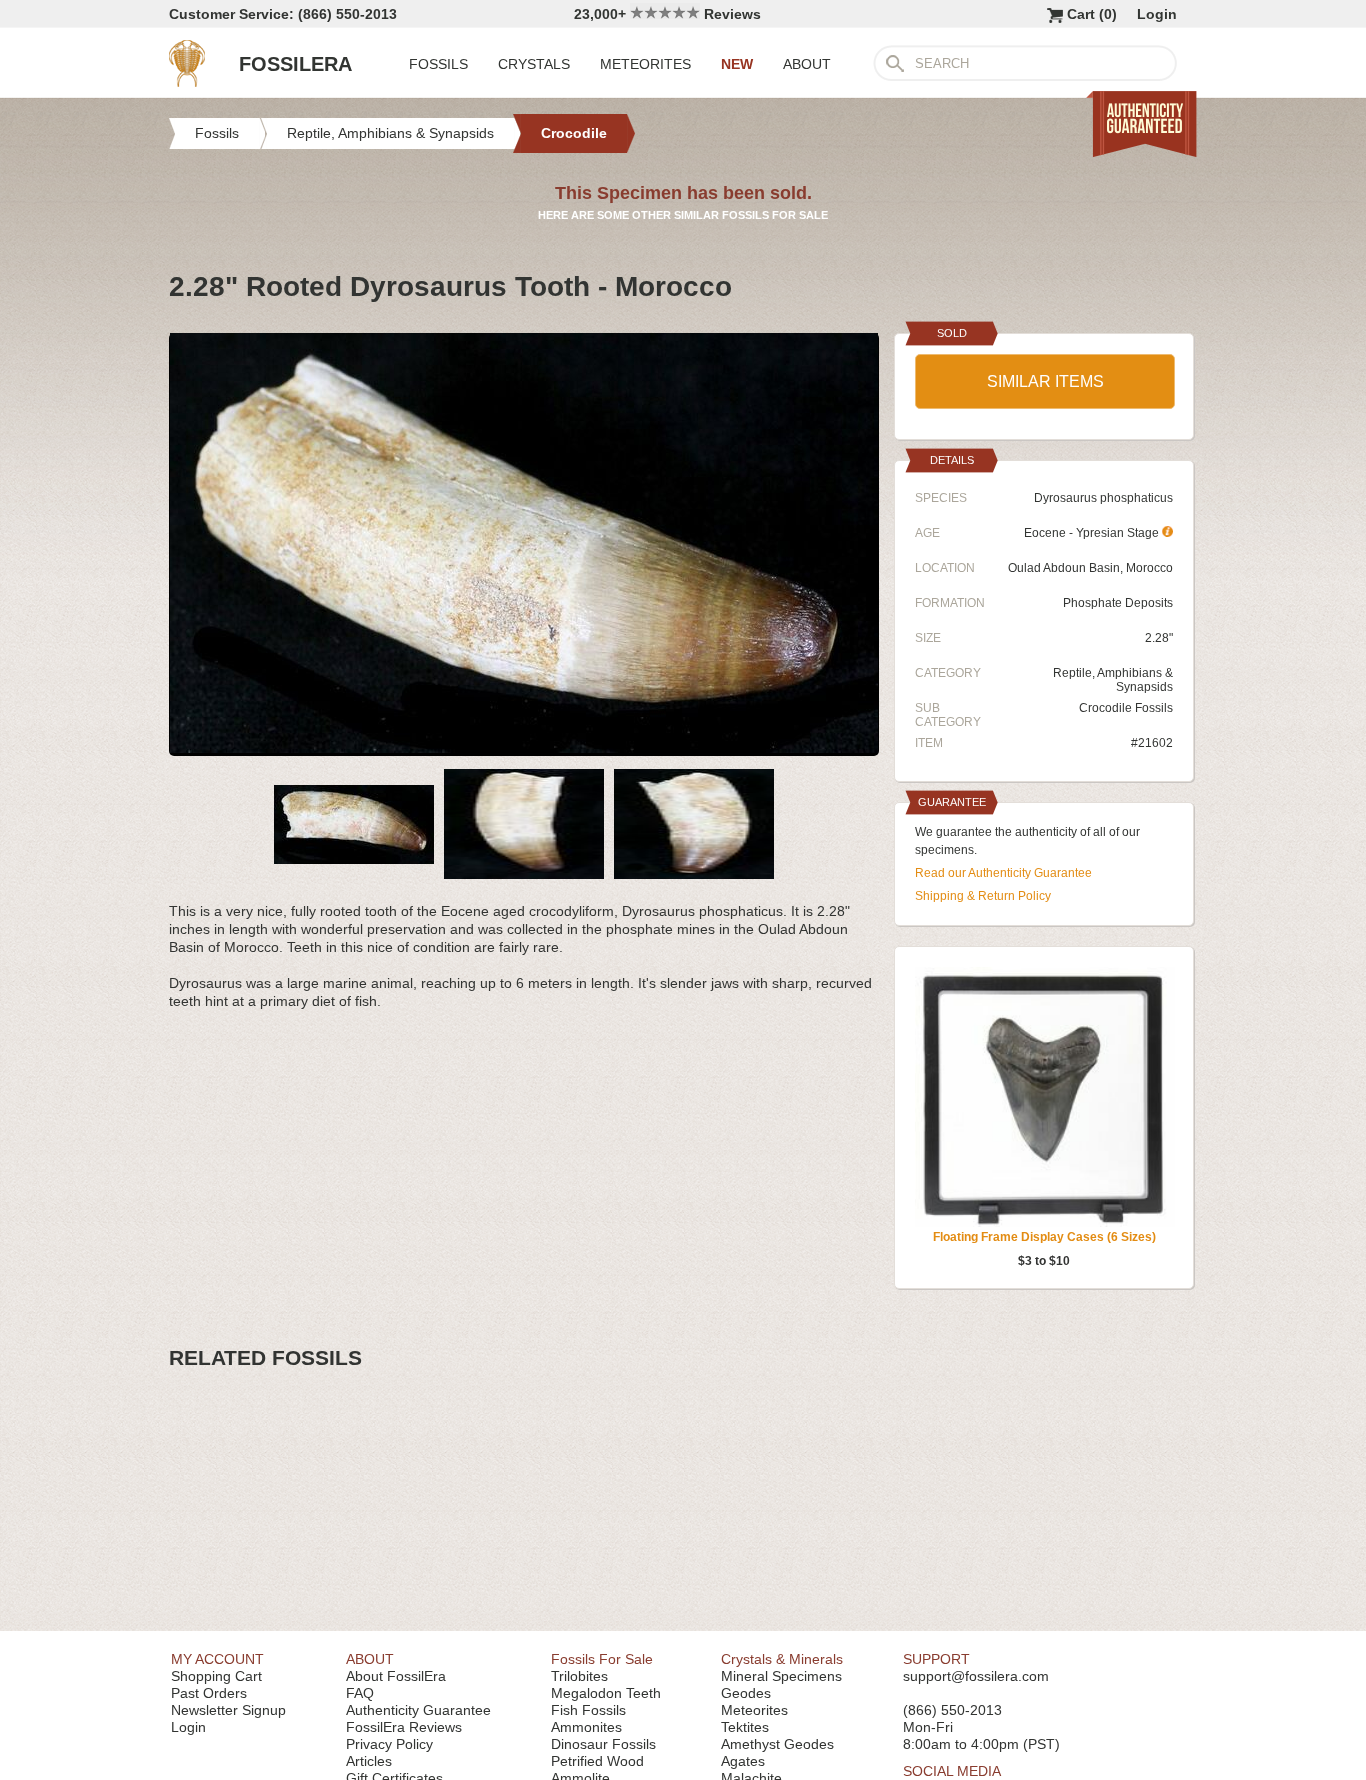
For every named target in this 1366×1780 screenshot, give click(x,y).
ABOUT (807, 64)
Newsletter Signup (228, 1710)
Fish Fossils (588, 1710)
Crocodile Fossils (1126, 708)
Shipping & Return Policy (983, 896)
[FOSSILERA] (187, 82)
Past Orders (209, 1693)
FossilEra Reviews (404, 1727)
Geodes (746, 1693)
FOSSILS (438, 64)
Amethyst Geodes (777, 1744)
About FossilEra (396, 1676)
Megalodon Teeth (606, 1693)
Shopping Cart (216, 1676)
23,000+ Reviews (667, 14)
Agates (743, 1761)
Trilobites (579, 1676)
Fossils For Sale (602, 1659)
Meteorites (754, 1710)
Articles (369, 1761)
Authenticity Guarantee (418, 1710)
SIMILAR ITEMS (1045, 381)
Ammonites (586, 1727)
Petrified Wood (597, 1761)
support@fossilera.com (976, 1676)
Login (1157, 14)
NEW (737, 64)
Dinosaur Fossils (603, 1744)
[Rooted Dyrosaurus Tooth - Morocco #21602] (524, 748)
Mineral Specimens (781, 1676)
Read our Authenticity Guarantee (1003, 873)
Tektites (745, 1727)
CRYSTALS (534, 64)
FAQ (360, 1693)
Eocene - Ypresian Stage (1093, 533)
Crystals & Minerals (782, 1659)
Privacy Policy (389, 1744)
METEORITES (645, 64)
